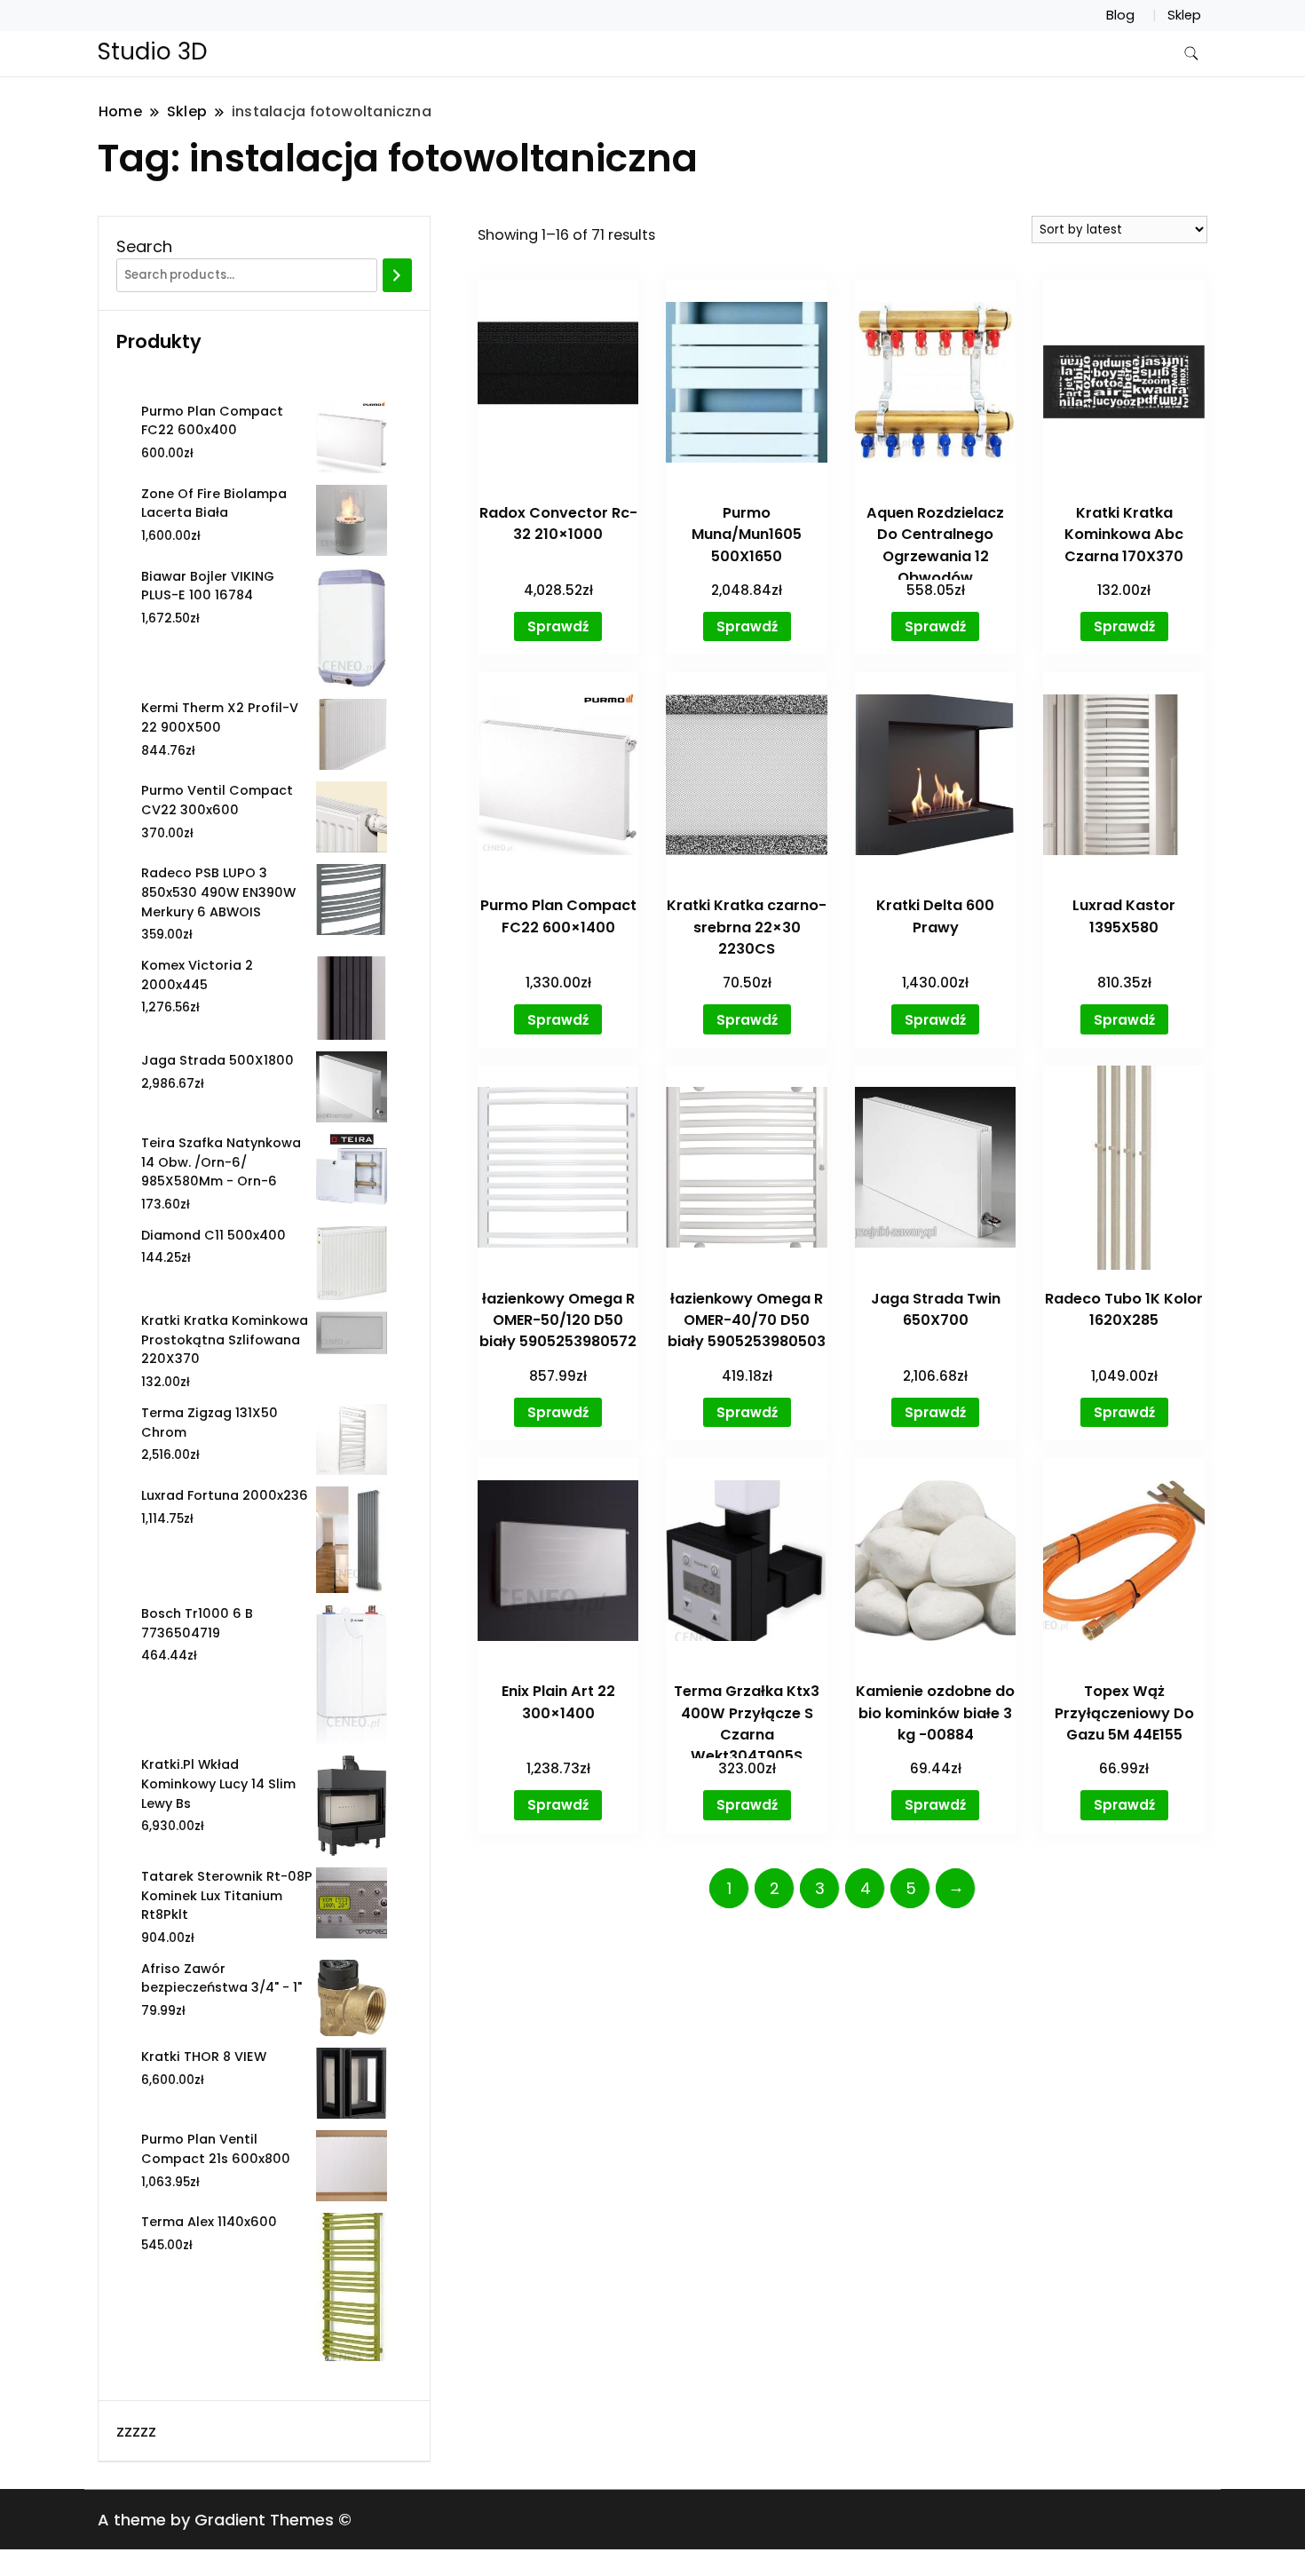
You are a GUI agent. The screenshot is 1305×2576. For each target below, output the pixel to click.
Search (144, 246)
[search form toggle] (1191, 54)
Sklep (1184, 15)
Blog (1120, 15)
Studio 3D (153, 52)
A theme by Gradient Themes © (225, 2520)
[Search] (397, 275)
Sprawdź (558, 626)
